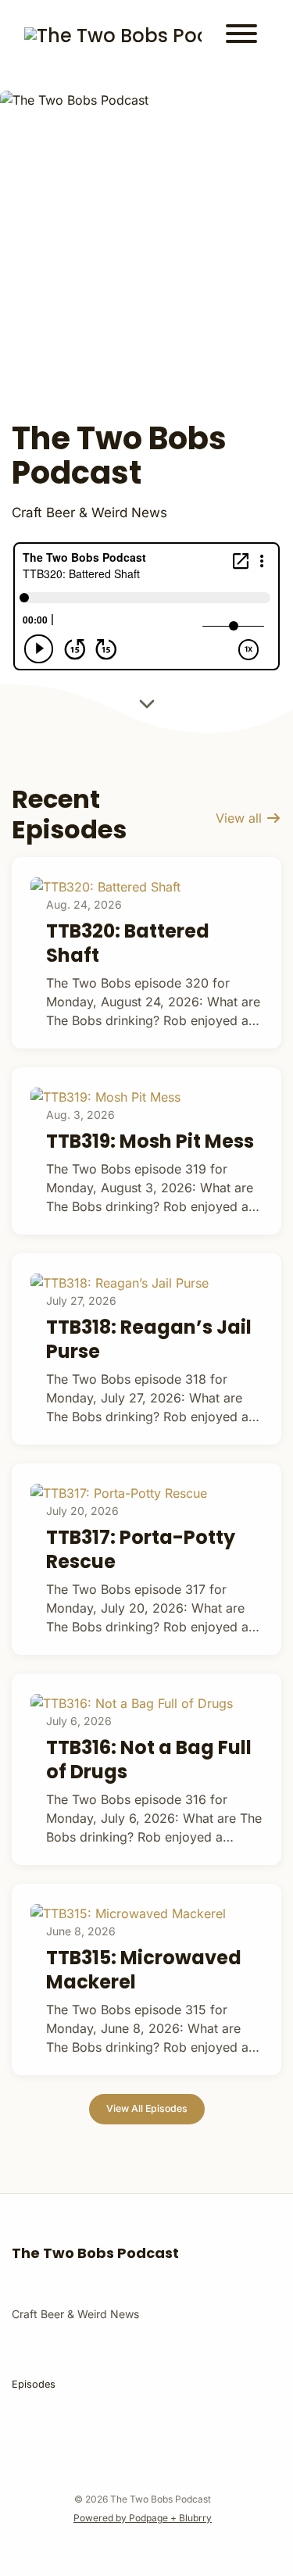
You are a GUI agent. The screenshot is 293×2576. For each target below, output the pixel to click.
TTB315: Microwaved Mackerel (144, 1970)
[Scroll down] (147, 706)
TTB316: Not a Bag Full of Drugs (149, 1760)
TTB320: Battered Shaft (128, 943)
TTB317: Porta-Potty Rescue (141, 1549)
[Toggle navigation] (241, 36)
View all (241, 818)
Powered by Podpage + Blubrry (143, 2518)
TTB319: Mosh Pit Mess (150, 1141)
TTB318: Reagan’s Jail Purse (149, 1339)
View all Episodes (147, 2108)
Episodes (34, 2384)
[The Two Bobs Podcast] (113, 36)
